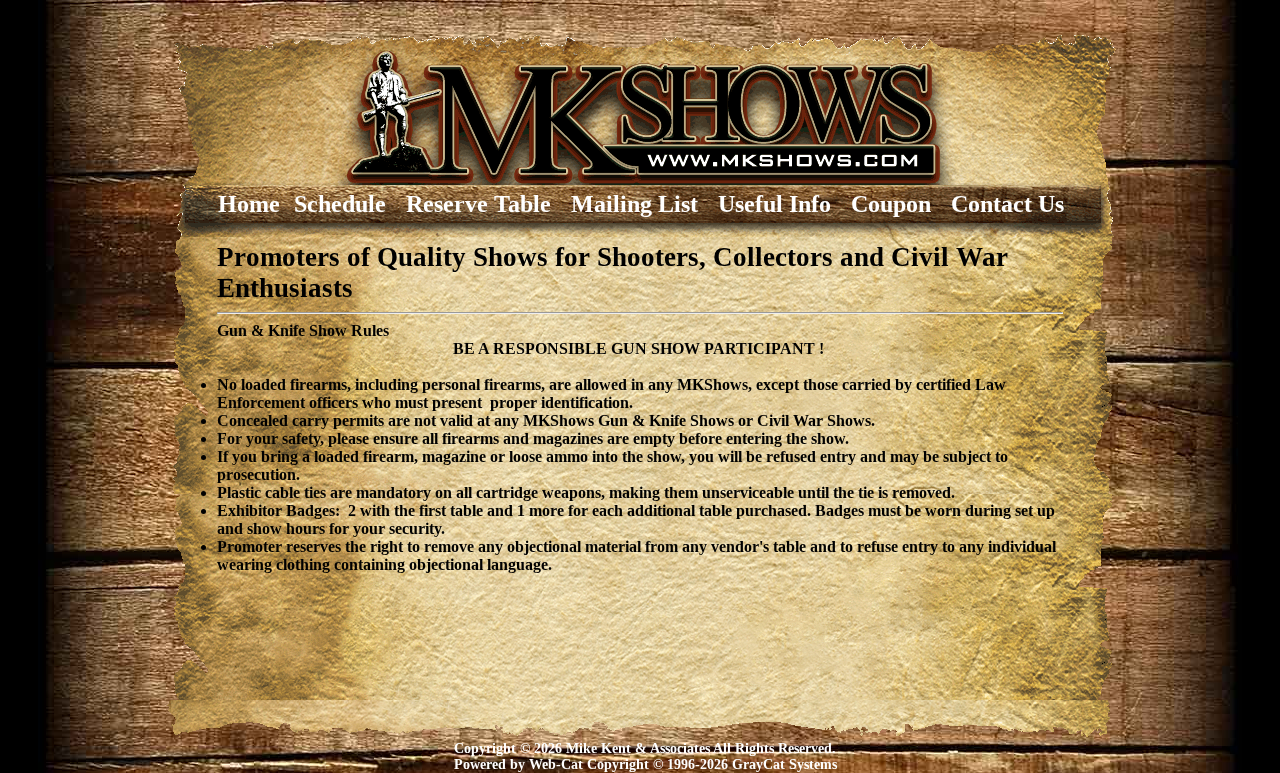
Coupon (900, 204)
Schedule (349, 204)
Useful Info (783, 204)
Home (225, 204)
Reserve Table (487, 204)
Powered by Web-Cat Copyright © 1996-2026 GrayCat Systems (645, 764)
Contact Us (1007, 204)
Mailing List (643, 204)
